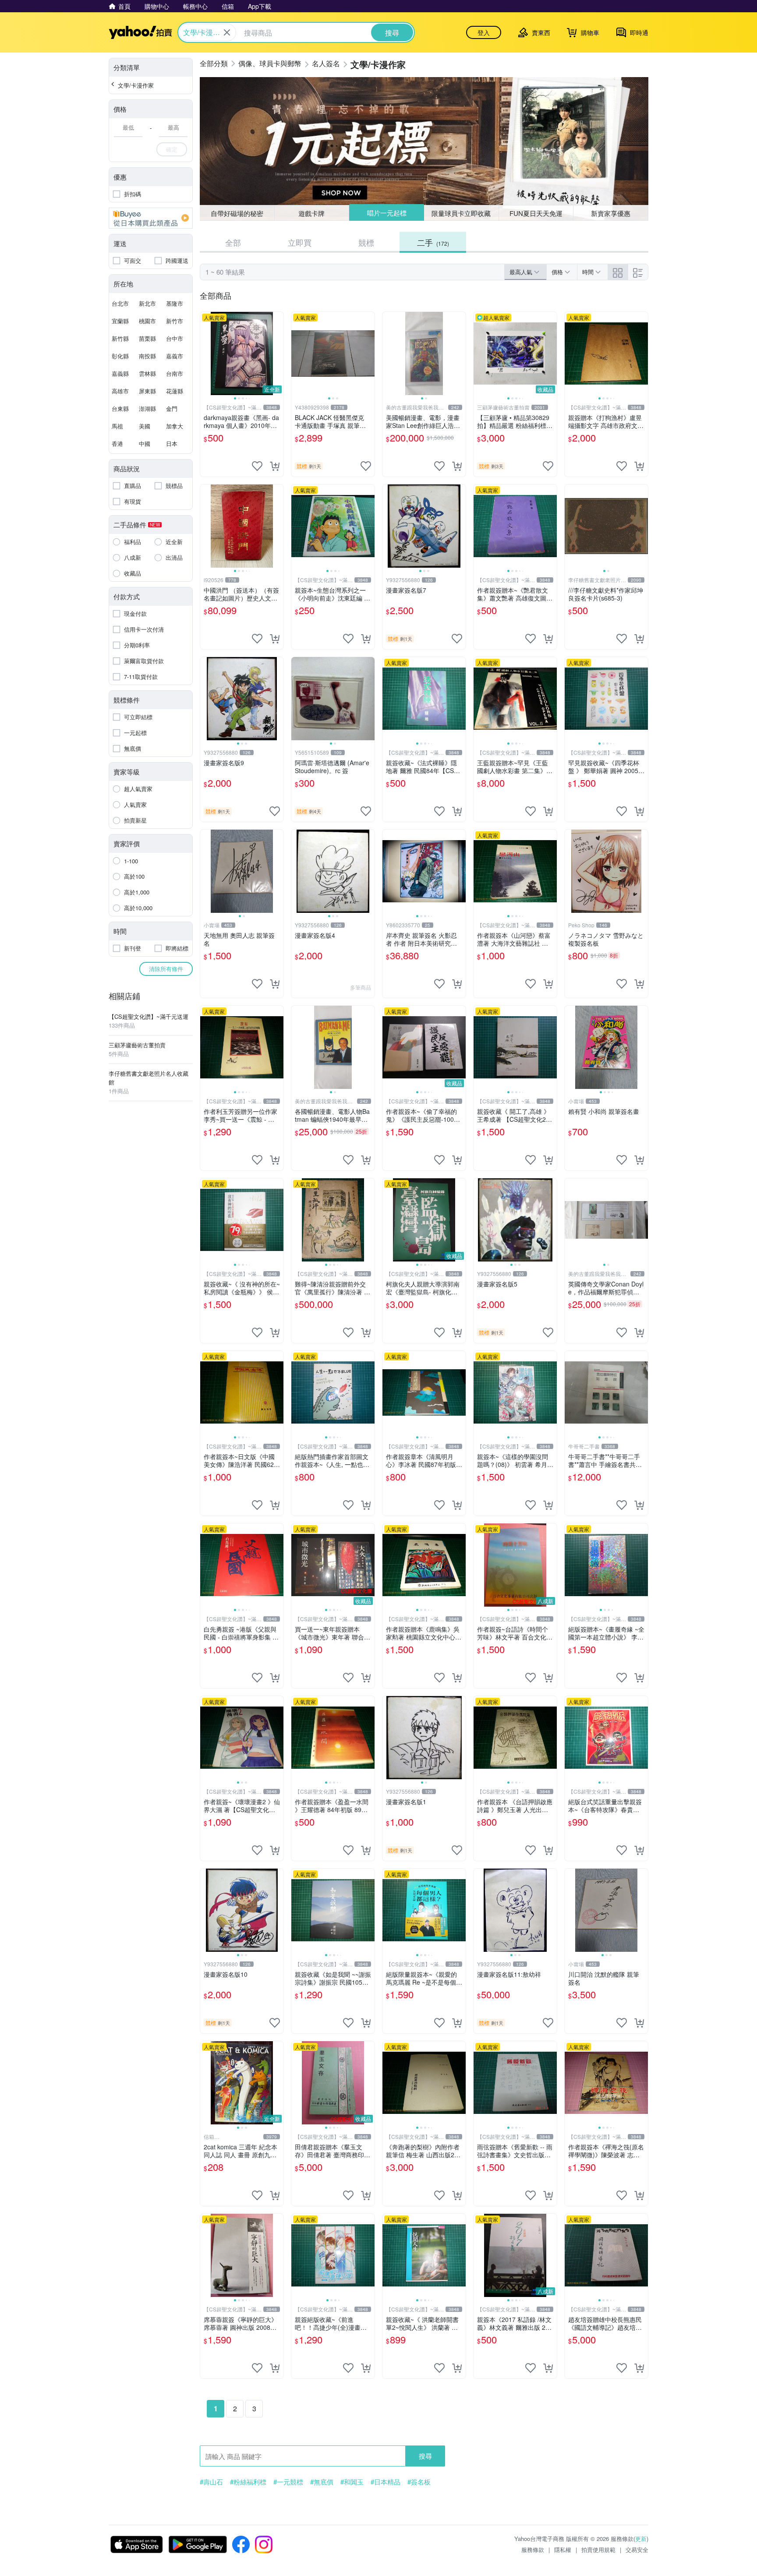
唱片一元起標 (387, 213)
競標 (366, 242)
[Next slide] (278, 353)
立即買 (300, 242)
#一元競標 (288, 2482)
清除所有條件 (166, 969)
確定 (172, 149)
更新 (641, 2539)
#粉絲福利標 (248, 2482)
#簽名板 (419, 2482)
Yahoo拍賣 (140, 32)
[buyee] (151, 218)
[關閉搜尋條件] (227, 32)
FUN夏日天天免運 (536, 213)
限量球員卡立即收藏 (461, 213)
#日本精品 (386, 2482)
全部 (233, 242)
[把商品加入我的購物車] (275, 466)
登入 (484, 32)
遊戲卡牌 (311, 213)
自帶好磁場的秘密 (237, 213)
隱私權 (563, 2549)
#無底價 (322, 2482)
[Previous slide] (206, 353)
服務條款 (533, 2549)
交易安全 (637, 2549)
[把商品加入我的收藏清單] (257, 466)
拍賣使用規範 (598, 2549)
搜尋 (425, 2456)
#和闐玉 (352, 2482)
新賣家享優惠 (611, 213)
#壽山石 (211, 2482)
